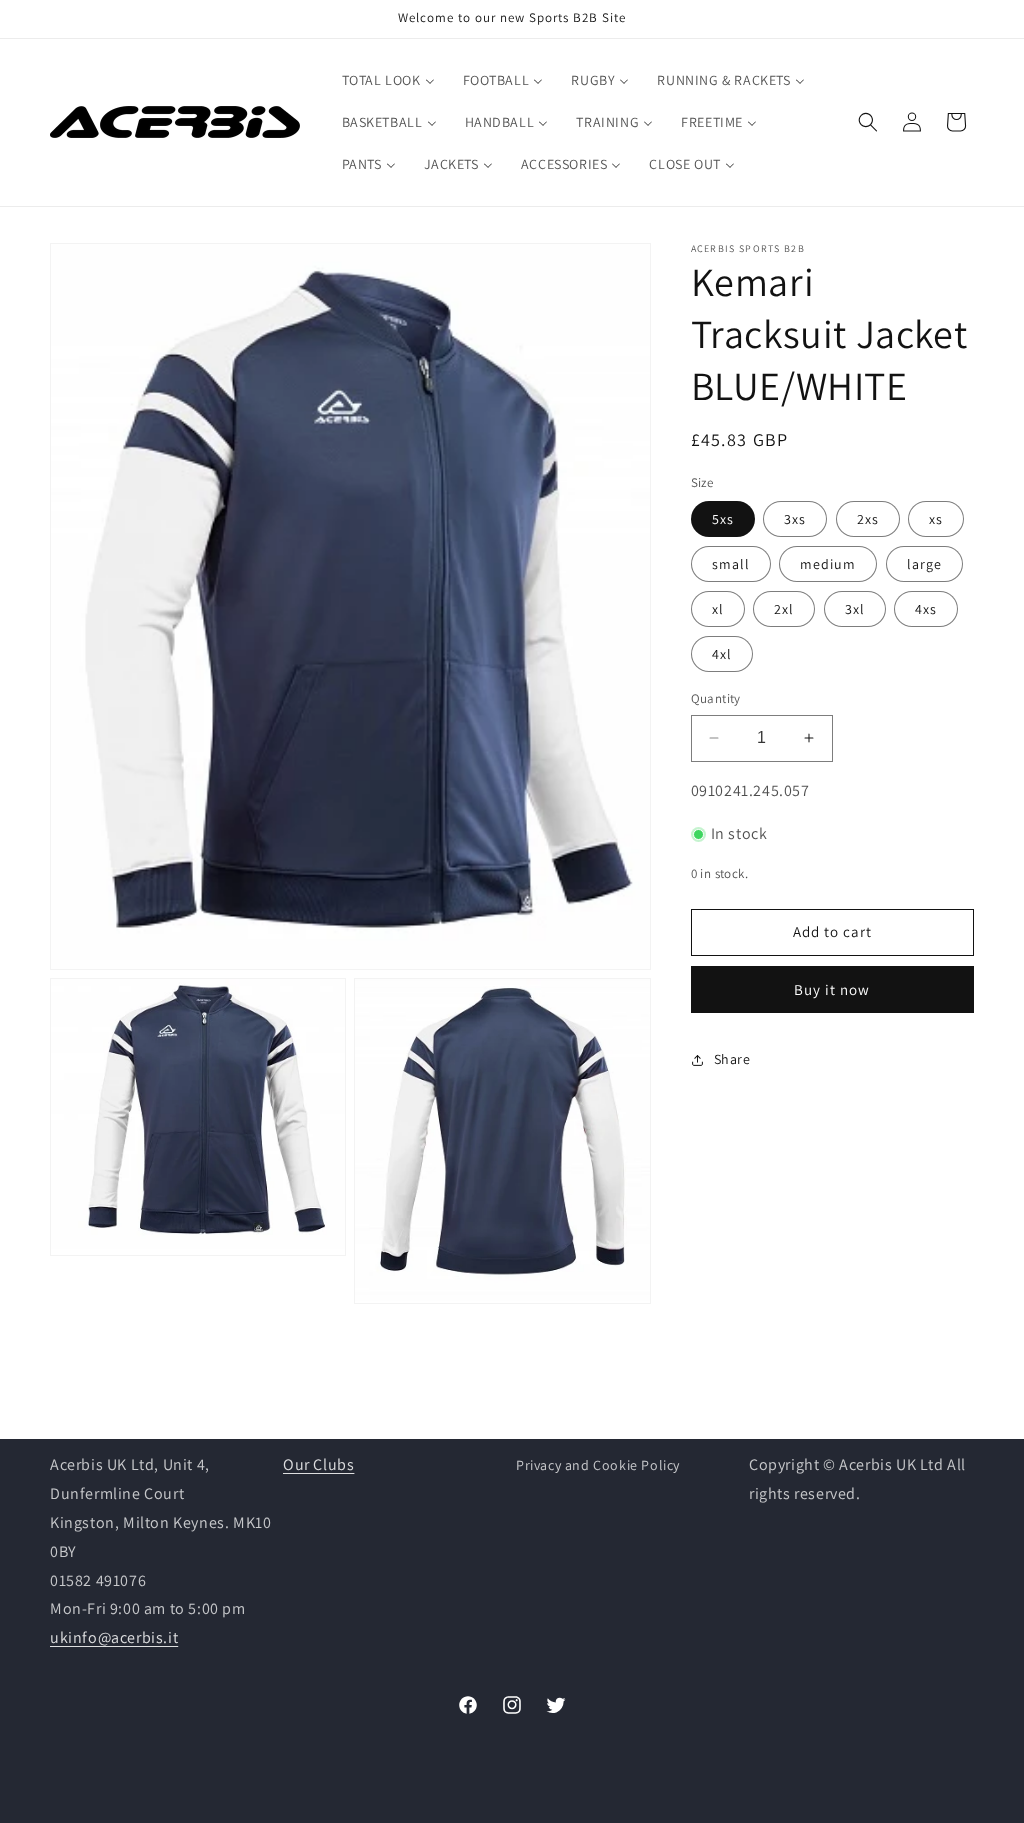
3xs (795, 519)
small (731, 564)
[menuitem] (388, 80)
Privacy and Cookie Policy (598, 1465)
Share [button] (732, 1059)
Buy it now (832, 989)
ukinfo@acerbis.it (114, 1637)
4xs (926, 609)
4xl (722, 654)
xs (936, 519)
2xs (868, 519)
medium (828, 564)
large (924, 564)
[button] (868, 122)
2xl (784, 609)
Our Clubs (318, 1464)
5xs (723, 519)
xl (718, 609)
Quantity (716, 698)
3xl (855, 609)
